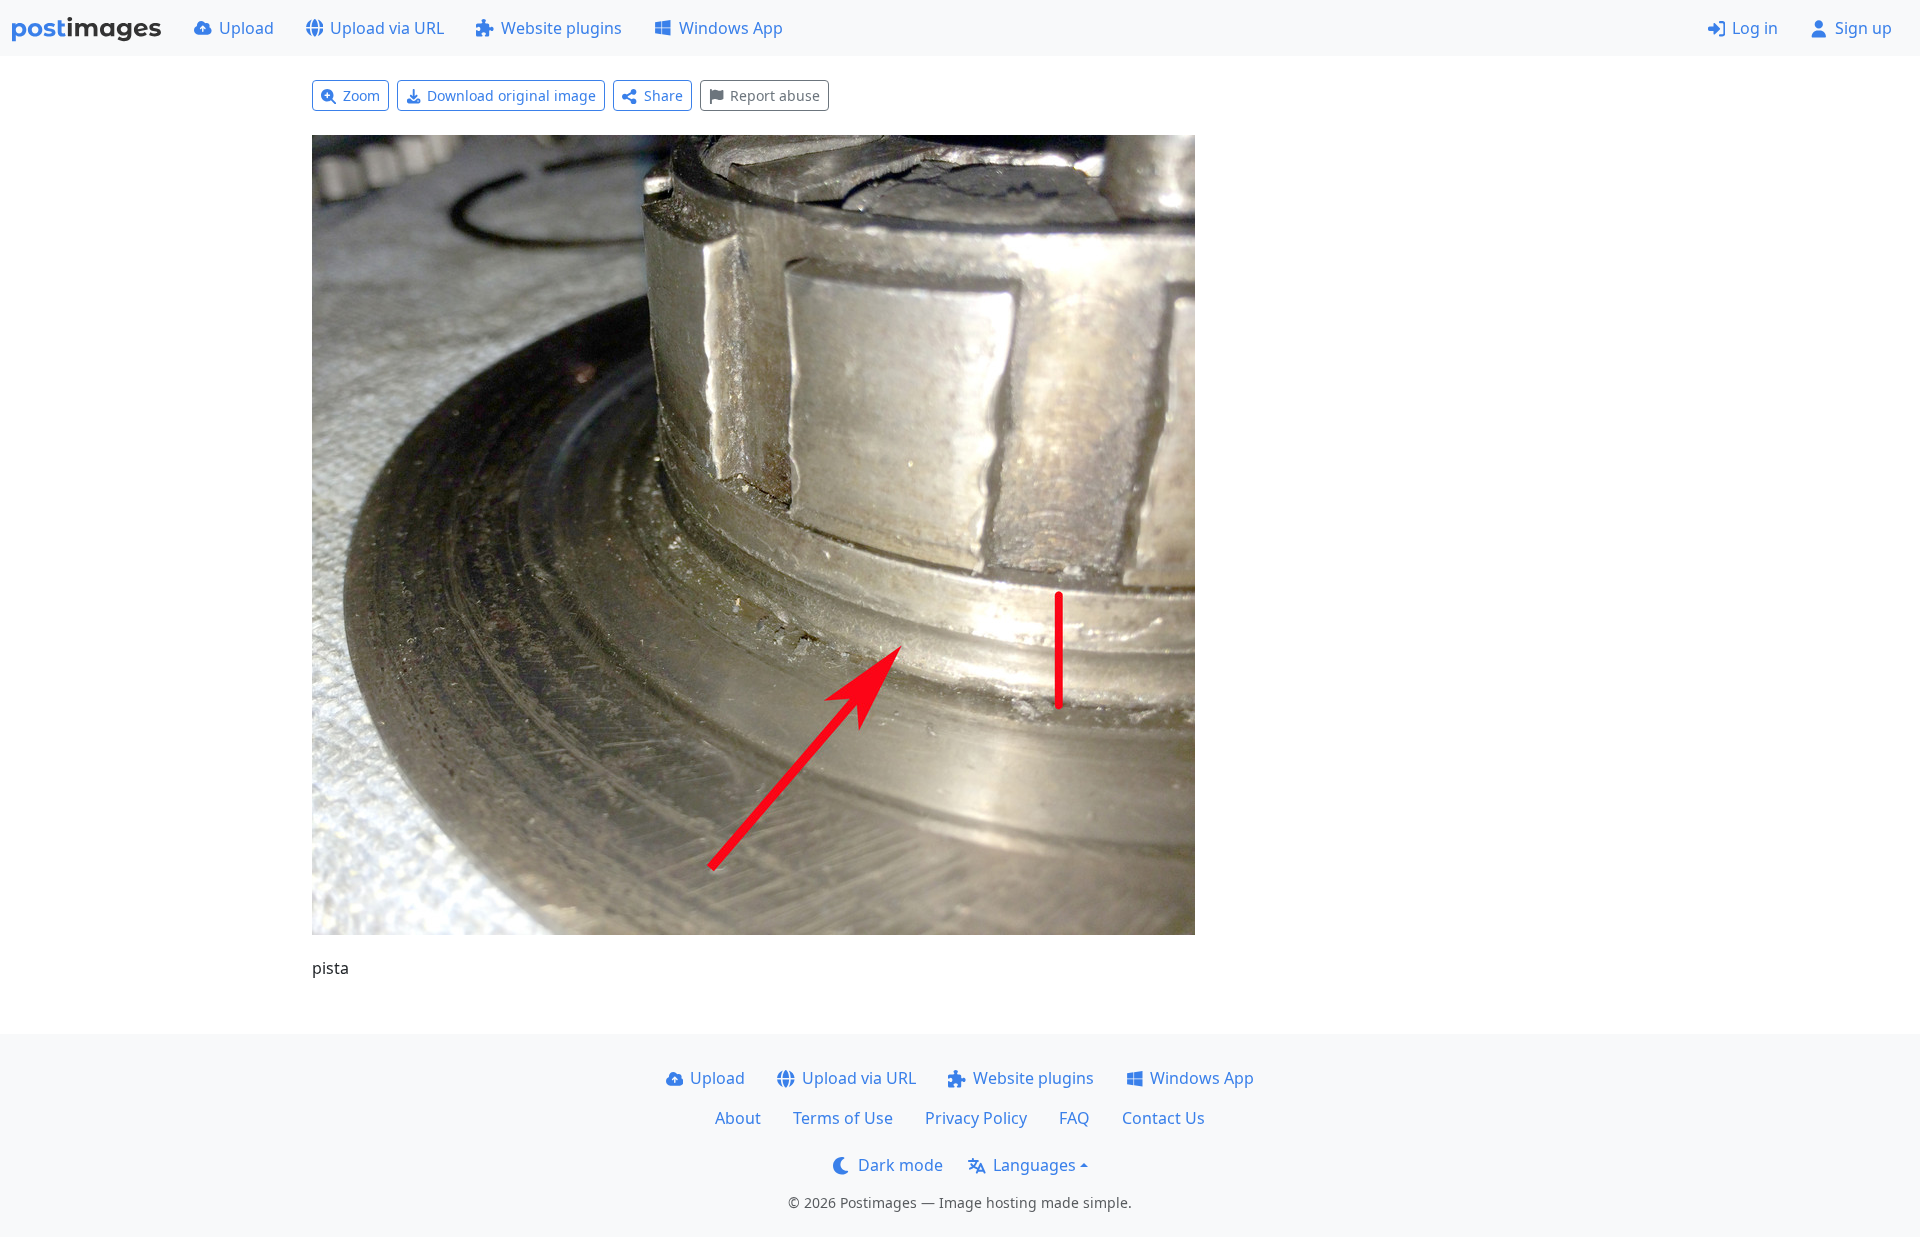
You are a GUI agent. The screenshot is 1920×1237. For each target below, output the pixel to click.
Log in (1755, 28)
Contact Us (1163, 1118)
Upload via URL (387, 28)
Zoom (361, 95)
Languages (1034, 1165)
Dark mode (900, 1165)
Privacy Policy (976, 1118)
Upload (246, 28)
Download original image (511, 95)
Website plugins (561, 28)
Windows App (731, 28)
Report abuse (775, 95)
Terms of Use (843, 1118)
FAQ (1074, 1118)
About (738, 1118)
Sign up (1863, 28)
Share (663, 95)
